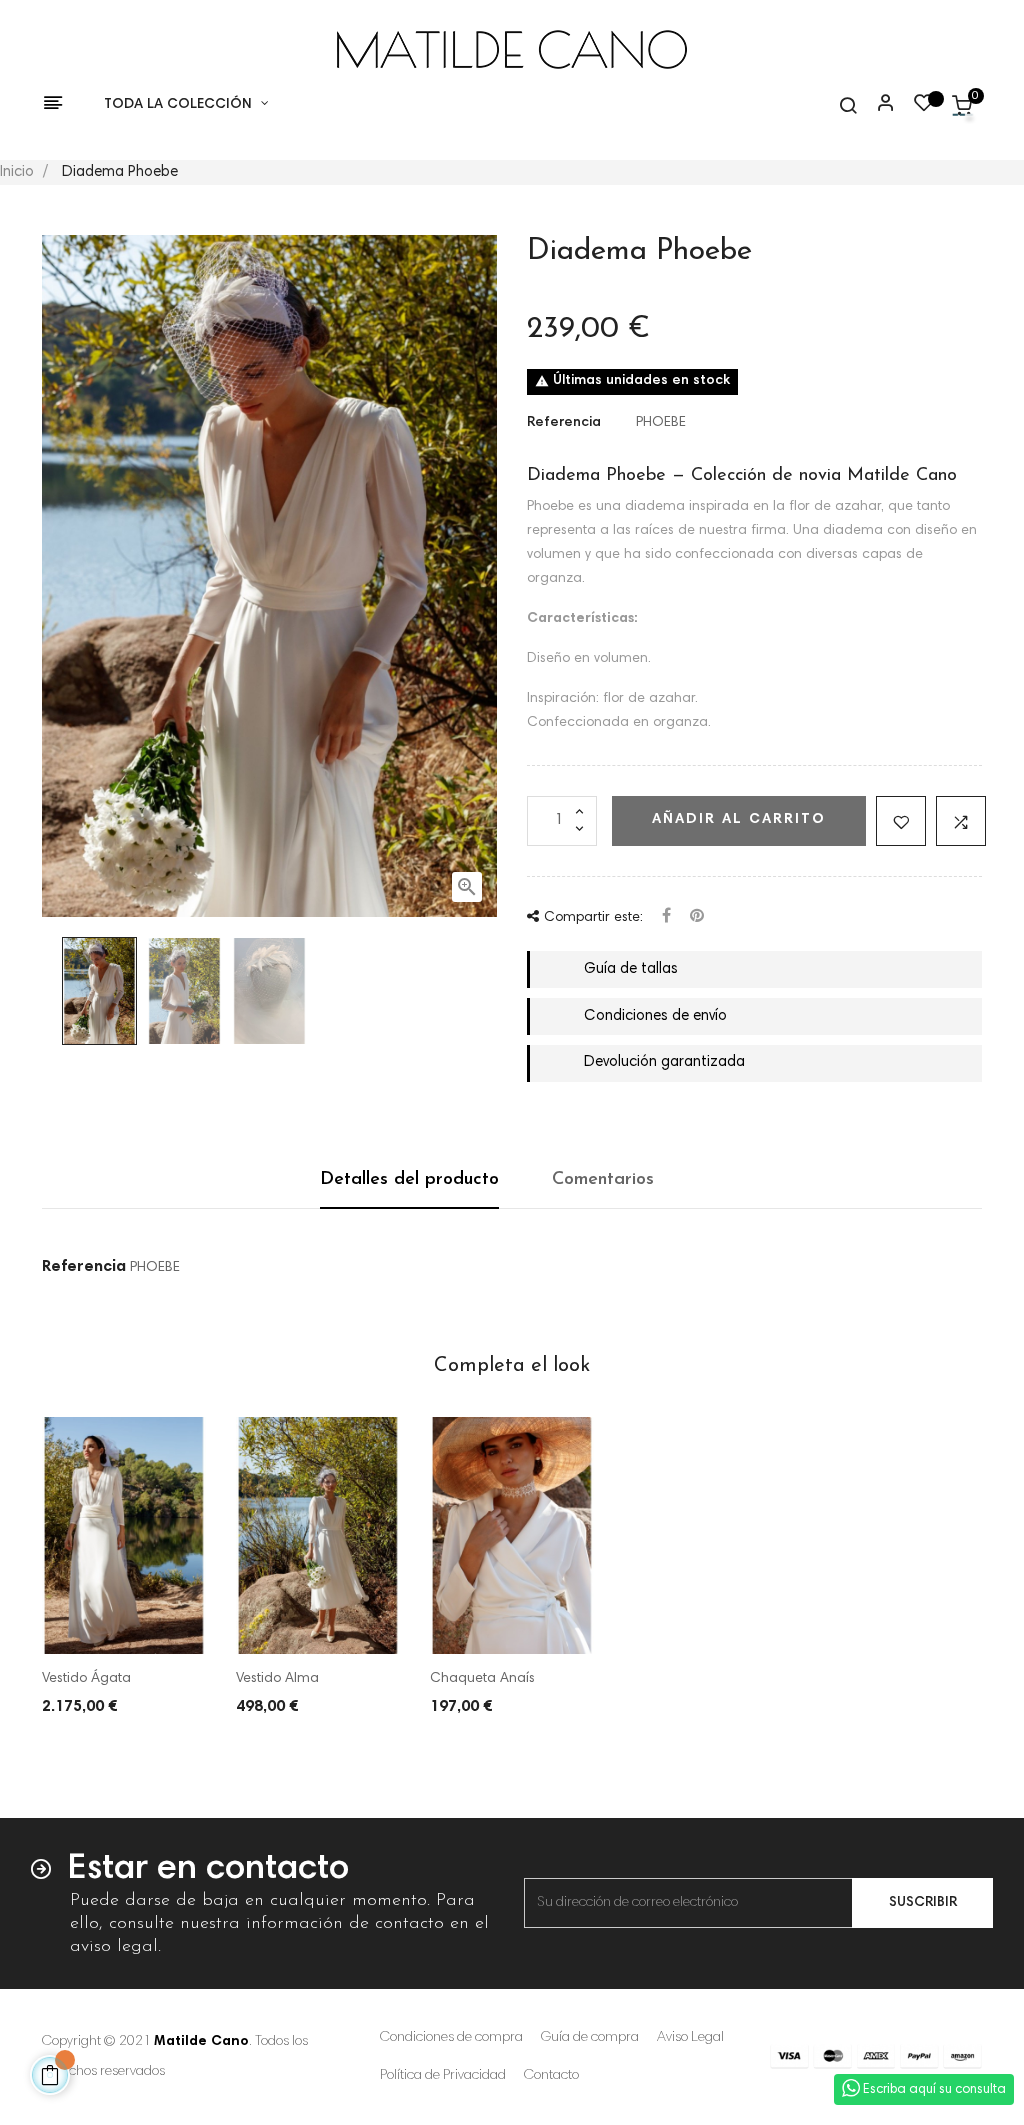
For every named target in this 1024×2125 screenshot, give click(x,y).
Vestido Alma (277, 1679)
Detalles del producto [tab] (409, 1180)
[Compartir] (666, 917)
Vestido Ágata (86, 1679)
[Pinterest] (697, 917)
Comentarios (603, 1180)
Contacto (551, 2076)
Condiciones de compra (451, 2038)
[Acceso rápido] (877, 105)
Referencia (564, 423)
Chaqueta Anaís (482, 1679)
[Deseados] (924, 108)
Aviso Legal (690, 2038)
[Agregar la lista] (901, 821)
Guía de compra (590, 2038)
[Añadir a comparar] (961, 821)
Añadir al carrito (739, 820)
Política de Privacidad (443, 2076)
